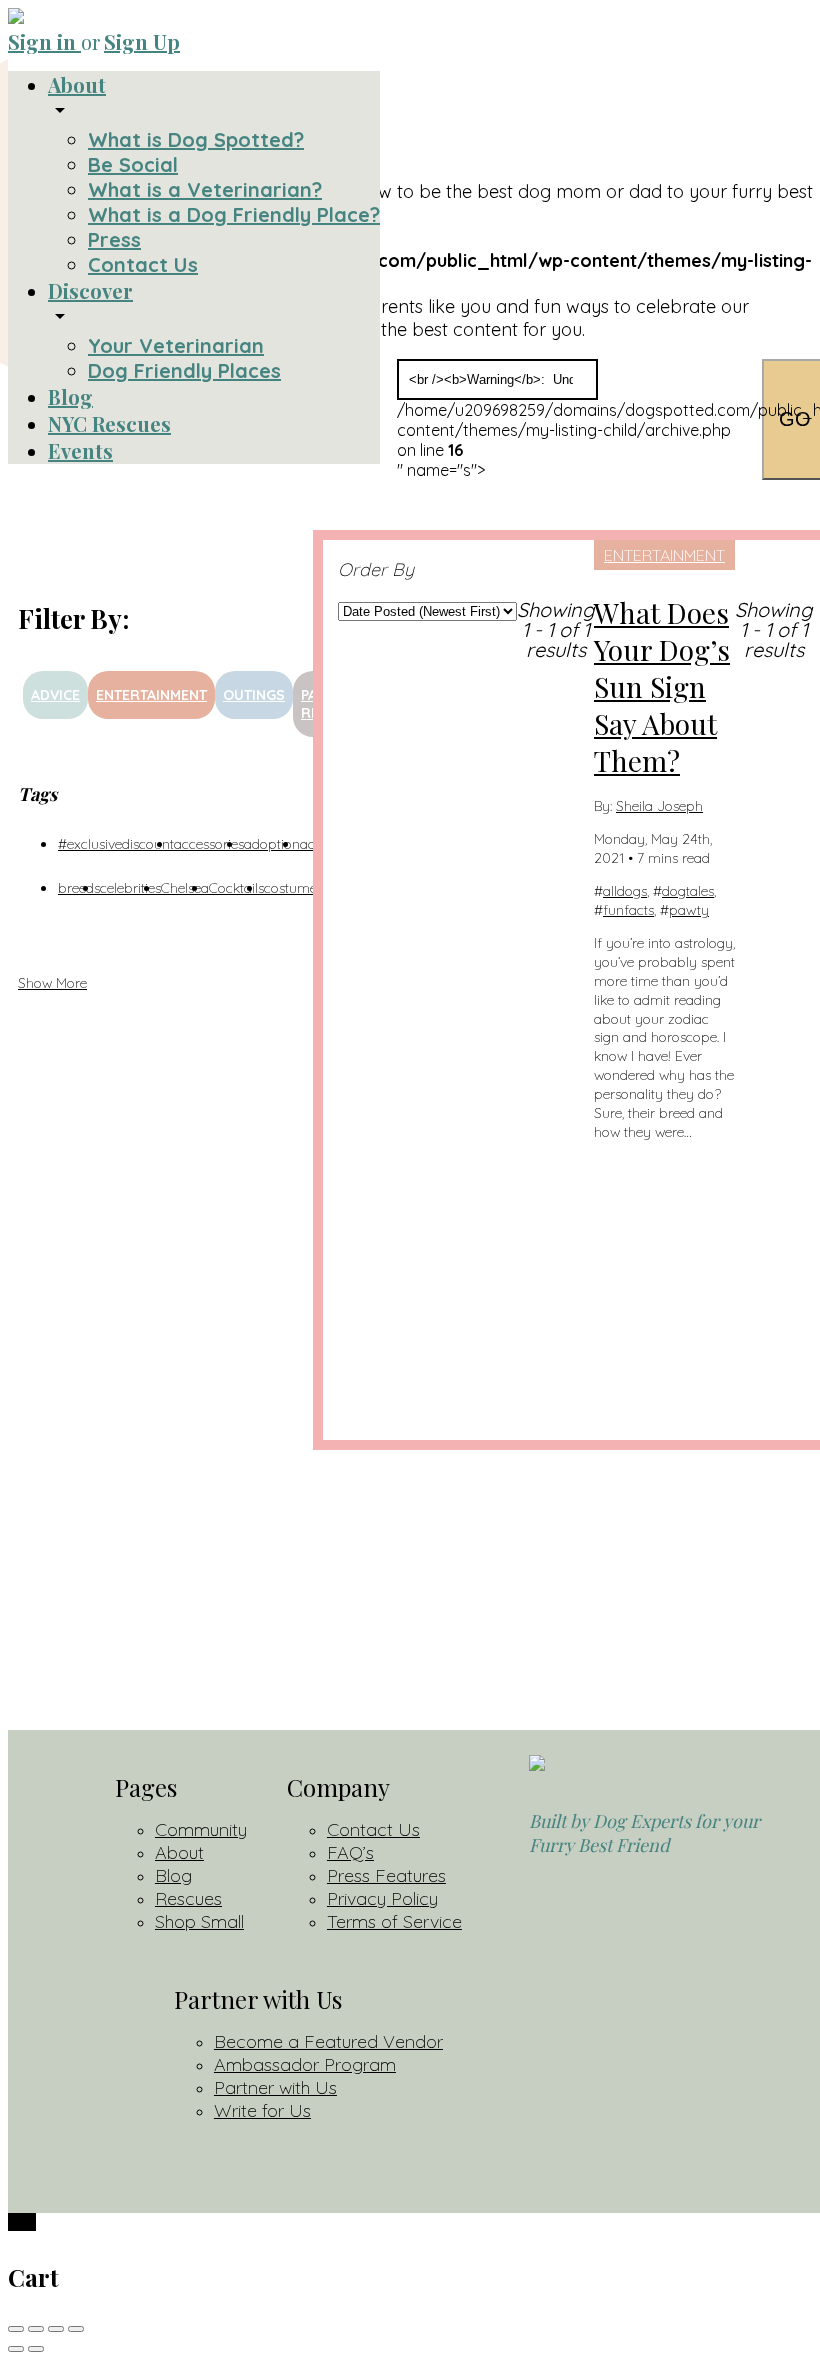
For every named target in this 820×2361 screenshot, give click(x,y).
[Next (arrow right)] (36, 2349)
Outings (254, 695)
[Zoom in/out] (76, 2329)
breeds (79, 888)
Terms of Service (394, 1921)
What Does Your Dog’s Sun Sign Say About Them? (662, 686)
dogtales (688, 891)
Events (80, 450)
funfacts (628, 910)
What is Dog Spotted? (196, 139)
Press (114, 239)
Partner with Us (275, 2087)
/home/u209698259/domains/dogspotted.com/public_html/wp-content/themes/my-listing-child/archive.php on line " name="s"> (572, 419)
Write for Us (262, 2110)
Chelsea (185, 888)
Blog (70, 396)
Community (201, 1829)
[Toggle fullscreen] (56, 2329)
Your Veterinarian (176, 345)
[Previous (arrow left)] (16, 2349)
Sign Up (142, 41)
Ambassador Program (305, 2064)
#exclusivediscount (116, 844)
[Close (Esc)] (16, 2329)
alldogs (625, 891)
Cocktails (236, 888)
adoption (272, 844)
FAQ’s (350, 1852)
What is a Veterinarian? (205, 189)
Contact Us (143, 264)
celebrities (130, 888)
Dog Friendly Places (184, 370)
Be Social (133, 164)
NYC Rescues (109, 423)
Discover (90, 290)
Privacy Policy (382, 1898)
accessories (209, 844)
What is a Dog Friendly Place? (234, 214)
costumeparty (307, 888)
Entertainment (151, 695)
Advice (55, 695)
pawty (689, 910)
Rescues (188, 1898)
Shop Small (199, 1921)
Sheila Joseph (659, 806)
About (77, 84)
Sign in (44, 41)
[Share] (36, 2329)
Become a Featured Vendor (328, 2041)
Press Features (386, 1875)
